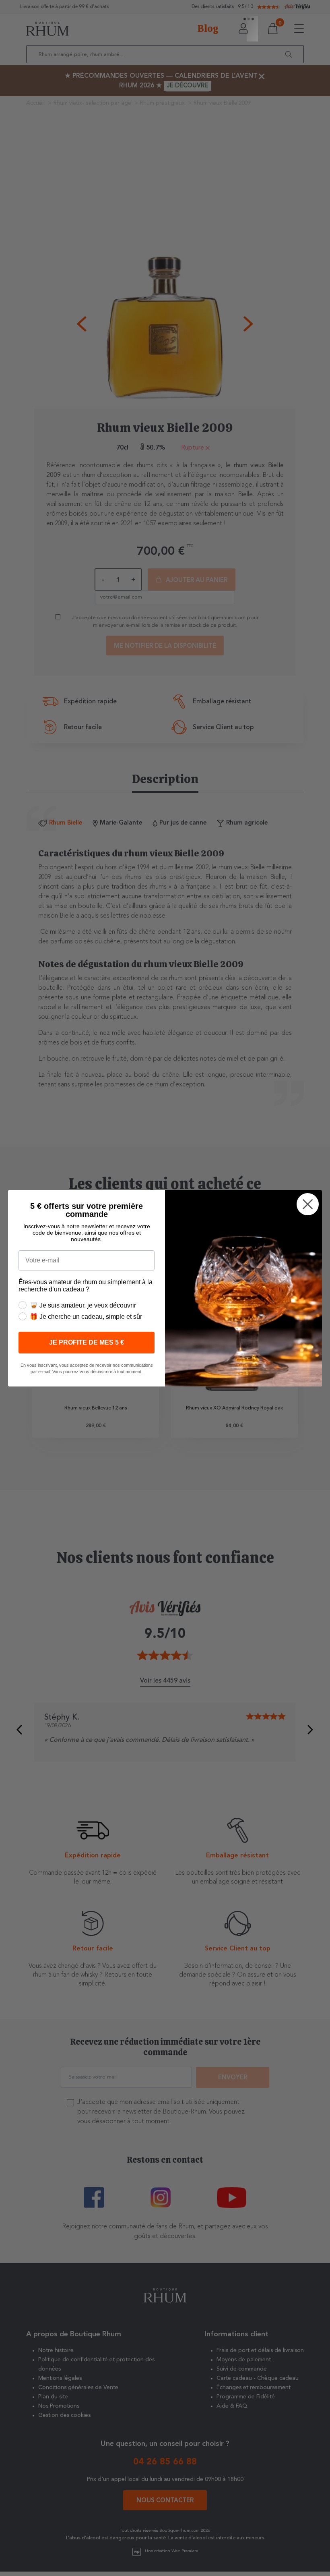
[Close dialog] (308, 1204)
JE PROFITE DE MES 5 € (87, 1342)
